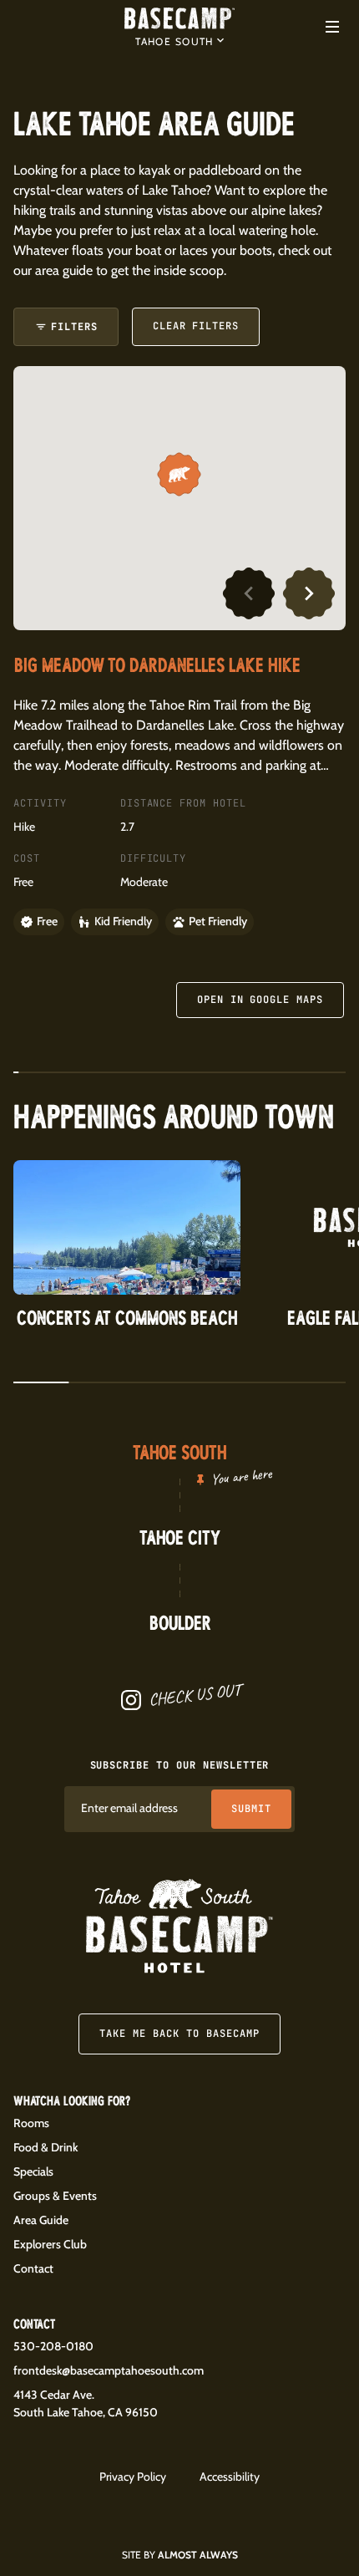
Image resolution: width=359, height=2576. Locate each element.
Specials (33, 2171)
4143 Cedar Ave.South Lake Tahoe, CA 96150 (86, 2403)
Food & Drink (46, 2147)
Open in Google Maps (260, 1000)
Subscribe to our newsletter (180, 1765)
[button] (179, 40)
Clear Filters (196, 326)
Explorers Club (50, 2244)
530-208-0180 (53, 2346)
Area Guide (41, 2220)
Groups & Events (55, 2196)
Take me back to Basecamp (179, 2034)
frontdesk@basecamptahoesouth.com (109, 2370)
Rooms (31, 2123)
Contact (33, 2268)
